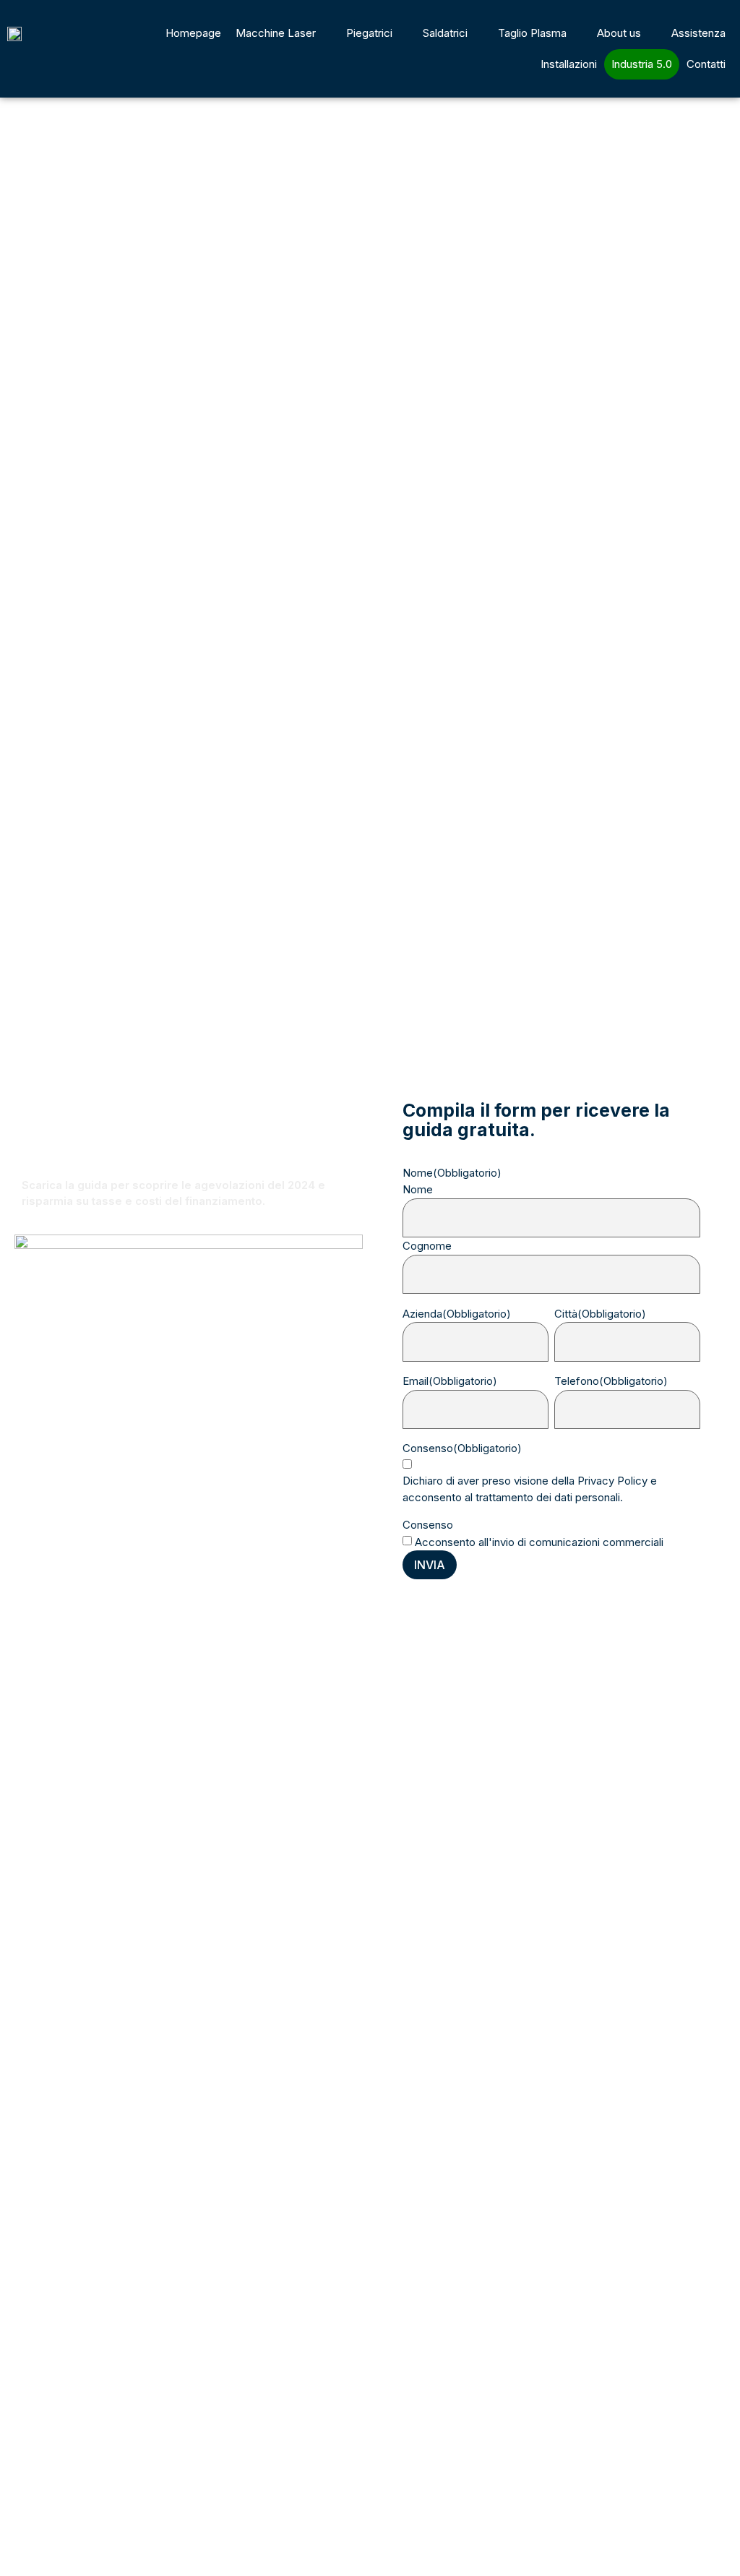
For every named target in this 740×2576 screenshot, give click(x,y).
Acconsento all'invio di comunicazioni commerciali (539, 1542)
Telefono (611, 1381)
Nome (418, 1189)
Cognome (427, 1246)
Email (450, 1381)
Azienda (457, 1314)
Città (600, 1314)
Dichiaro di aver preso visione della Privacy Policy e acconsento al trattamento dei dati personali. (530, 1489)
